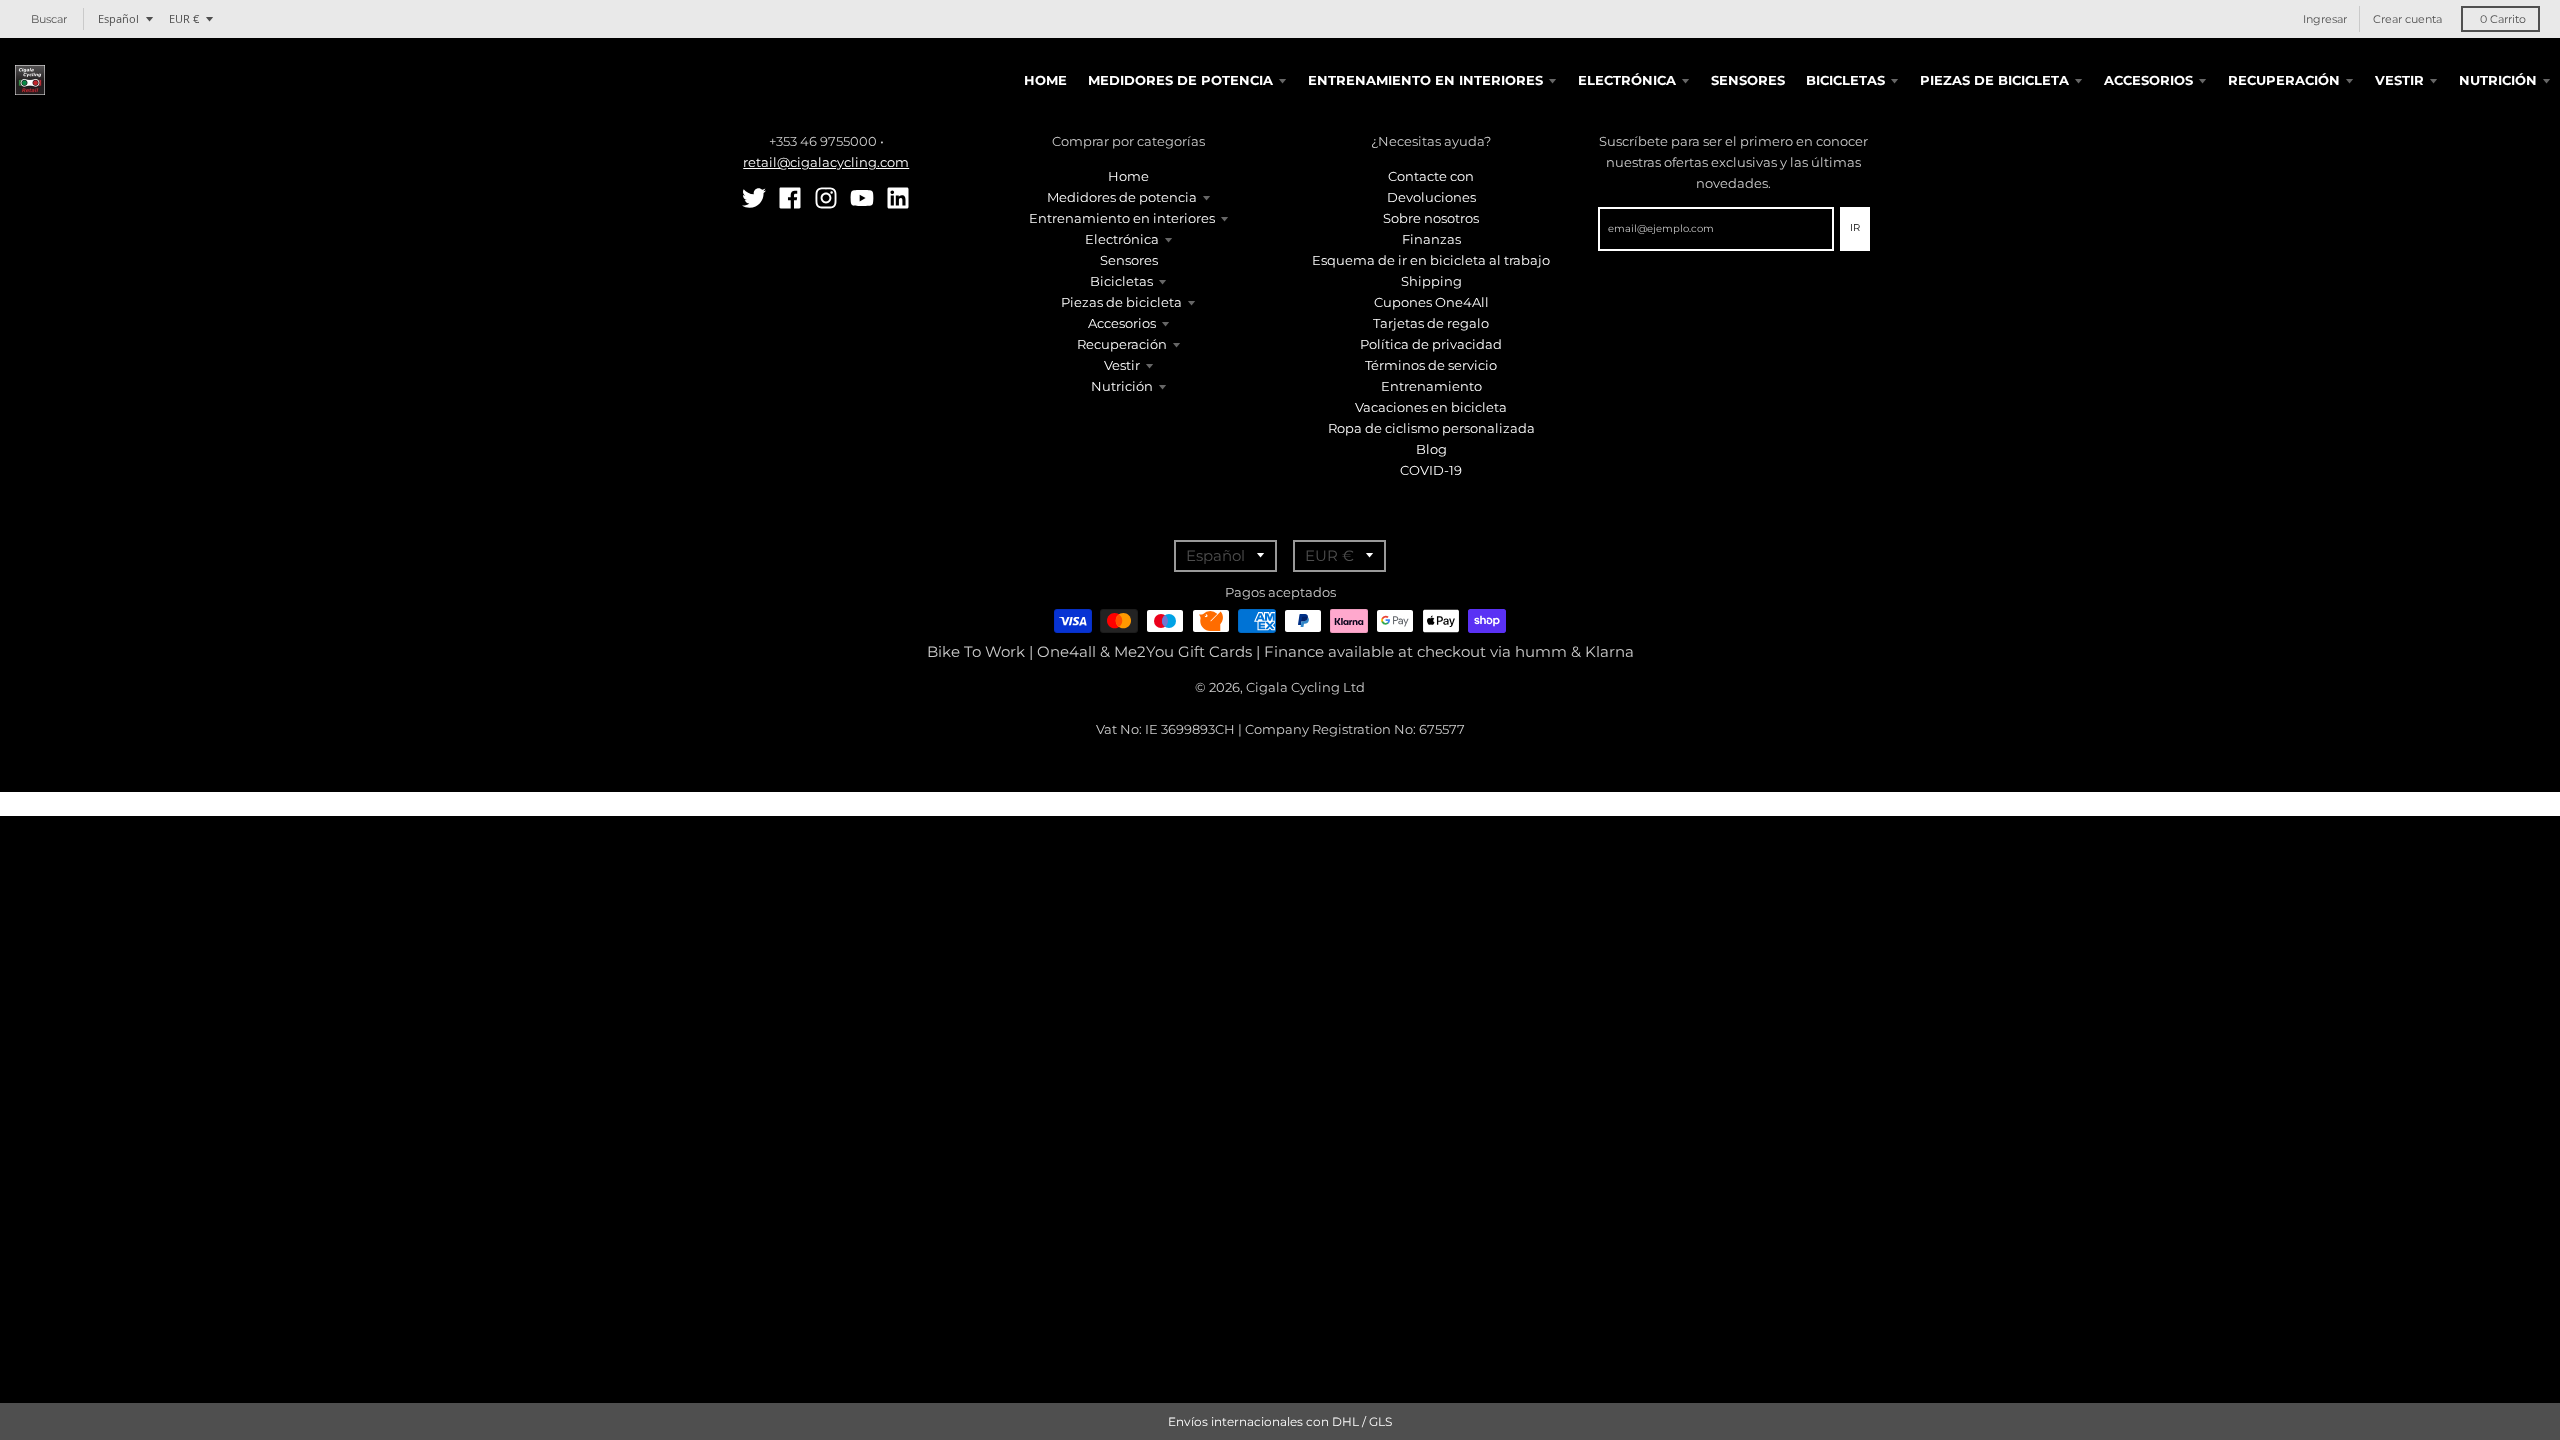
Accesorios (1122, 323)
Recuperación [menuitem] (2284, 80)
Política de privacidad (1431, 344)
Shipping (1431, 281)
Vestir (1122, 365)
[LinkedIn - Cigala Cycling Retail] (898, 198)
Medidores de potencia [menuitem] (1180, 80)
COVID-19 (1431, 470)
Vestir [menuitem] (2399, 80)
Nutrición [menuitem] (2498, 80)
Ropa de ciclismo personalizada (1431, 428)
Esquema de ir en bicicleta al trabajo (1431, 260)
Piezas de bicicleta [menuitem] (1994, 80)
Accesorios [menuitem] (2148, 80)
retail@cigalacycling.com (826, 162)
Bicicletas (1121, 281)
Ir (1855, 227)
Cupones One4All (1431, 302)
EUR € (184, 18)
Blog (1431, 449)
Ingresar (2325, 19)
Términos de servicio (1431, 365)
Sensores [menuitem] (1748, 80)
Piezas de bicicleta (1121, 302)
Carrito (2503, 19)
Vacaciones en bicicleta (1431, 407)
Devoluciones (1431, 197)
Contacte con (1431, 176)
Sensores (1129, 260)
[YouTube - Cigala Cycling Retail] (862, 198)
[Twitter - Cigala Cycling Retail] (754, 198)
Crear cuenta (2407, 19)
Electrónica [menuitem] (1627, 80)
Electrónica (1122, 239)
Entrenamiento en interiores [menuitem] (1425, 80)
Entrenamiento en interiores (1122, 218)
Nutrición (1122, 386)
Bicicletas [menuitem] (1845, 80)
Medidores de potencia (1122, 197)
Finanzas (1431, 239)
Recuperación (1122, 344)
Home (1128, 176)
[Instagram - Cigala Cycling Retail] (826, 198)
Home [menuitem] (1045, 80)
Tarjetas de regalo (1431, 323)
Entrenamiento (1431, 386)
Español (118, 18)
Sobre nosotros (1431, 218)
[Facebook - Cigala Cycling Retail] (790, 198)
